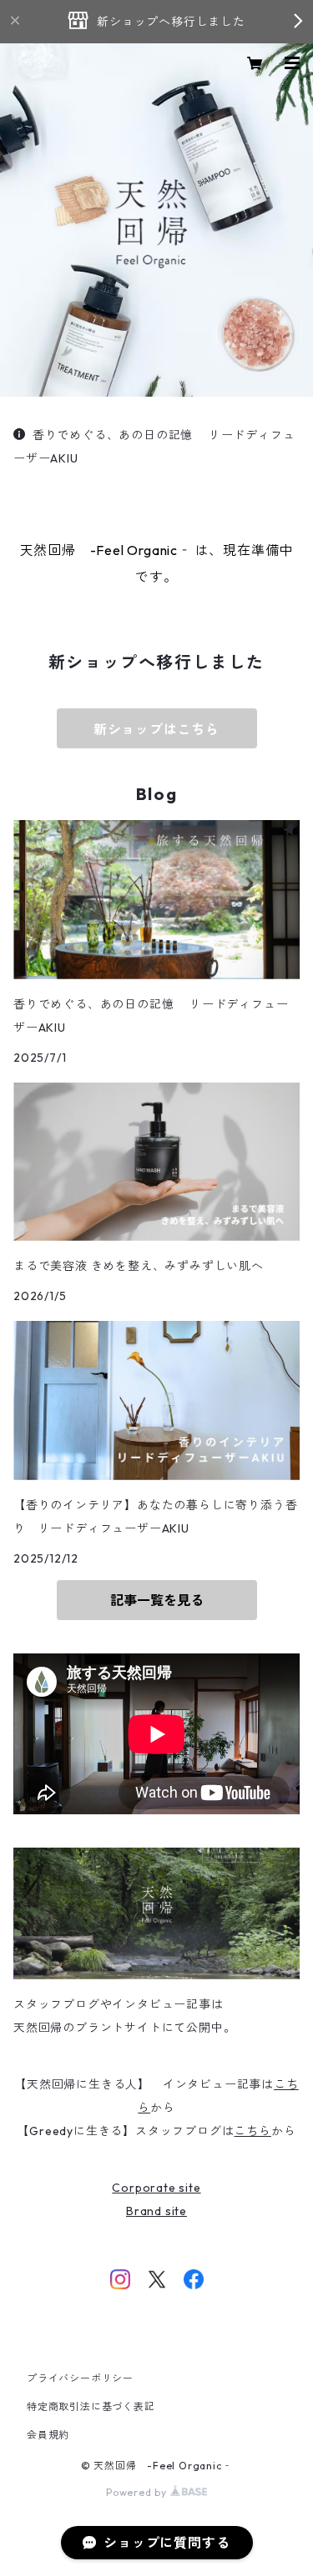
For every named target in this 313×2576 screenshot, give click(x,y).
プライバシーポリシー (80, 2378)
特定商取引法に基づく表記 (91, 2406)
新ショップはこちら (156, 729)
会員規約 (48, 2435)
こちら (252, 2131)
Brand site (156, 2211)
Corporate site (156, 2188)
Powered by (138, 2492)
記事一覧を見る (157, 1600)
